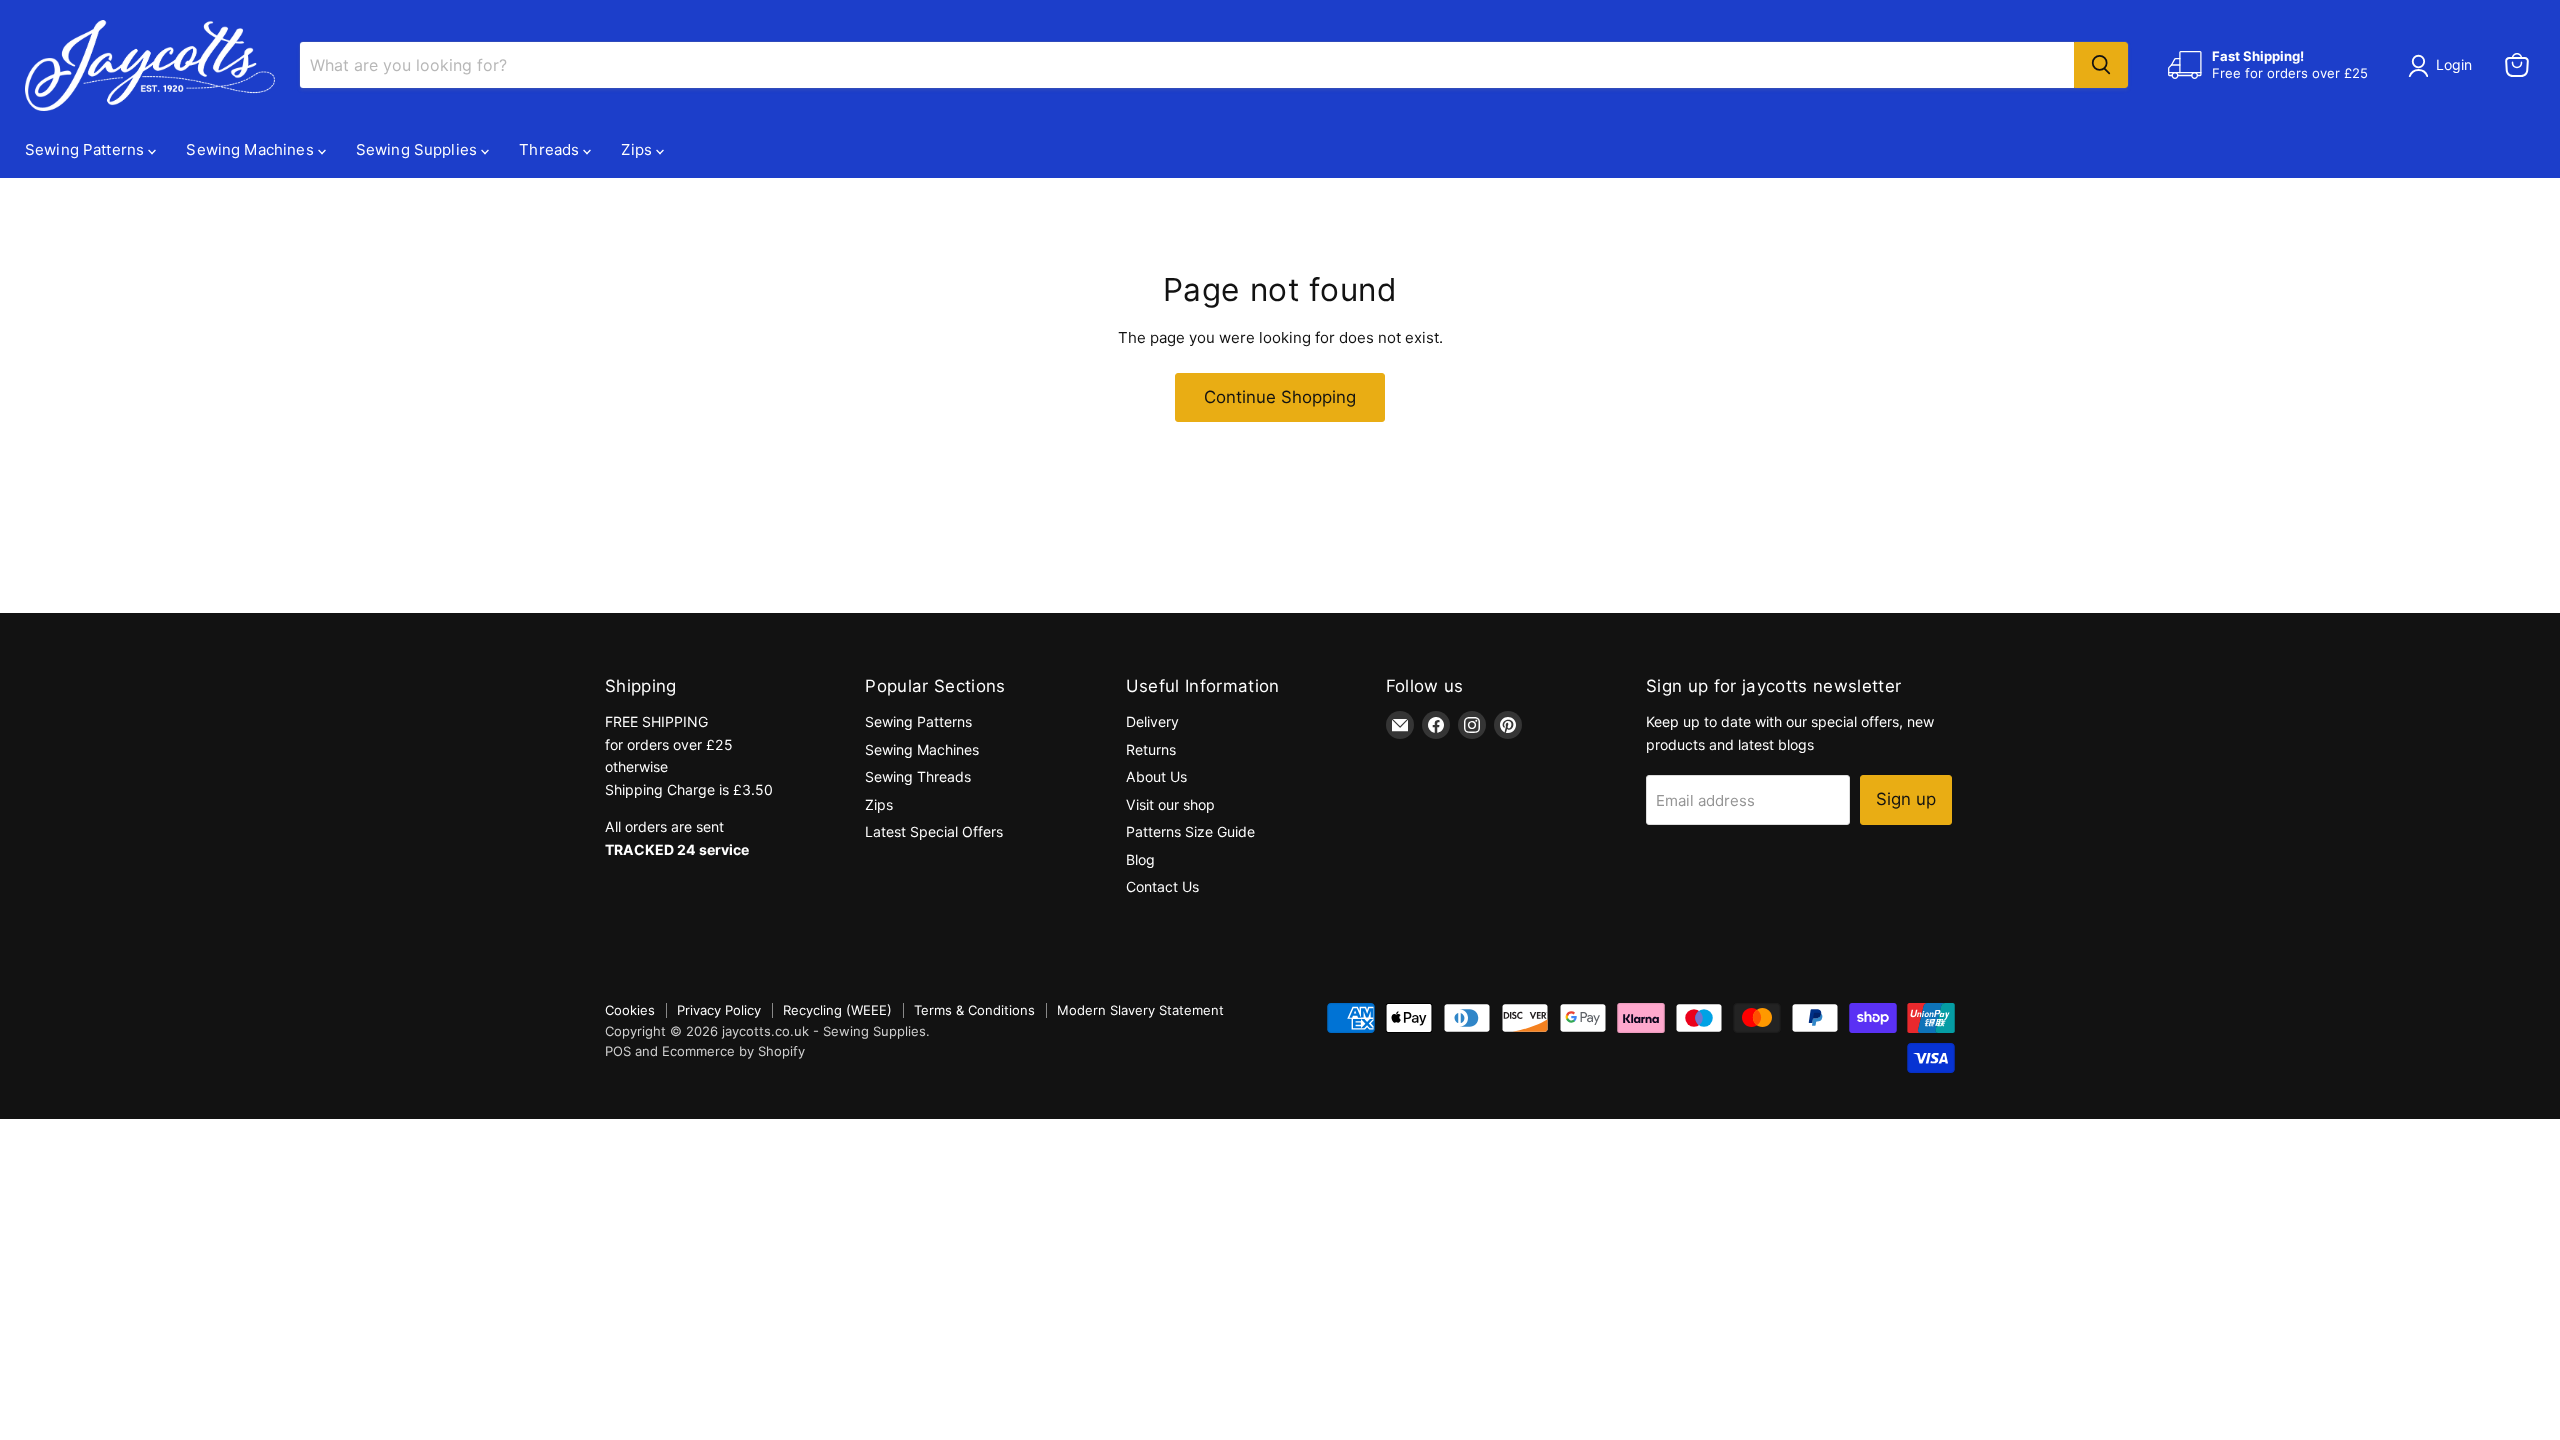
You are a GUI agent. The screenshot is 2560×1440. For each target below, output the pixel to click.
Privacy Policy (719, 1010)
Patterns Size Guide (1190, 831)
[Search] (2101, 65)
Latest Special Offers (934, 831)
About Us (1156, 776)
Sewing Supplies (418, 149)
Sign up (1906, 799)
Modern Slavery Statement (1140, 1010)
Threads (551, 149)
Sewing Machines (251, 149)
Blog (1140, 859)
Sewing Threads (918, 776)
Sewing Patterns (86, 149)
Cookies (630, 1010)
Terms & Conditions (974, 1010)
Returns (1151, 749)
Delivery (1152, 721)
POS (618, 1051)
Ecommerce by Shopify (733, 1051)
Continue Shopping (1280, 397)
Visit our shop (1170, 804)
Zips (638, 149)
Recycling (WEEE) (837, 1010)
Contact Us (1162, 886)
